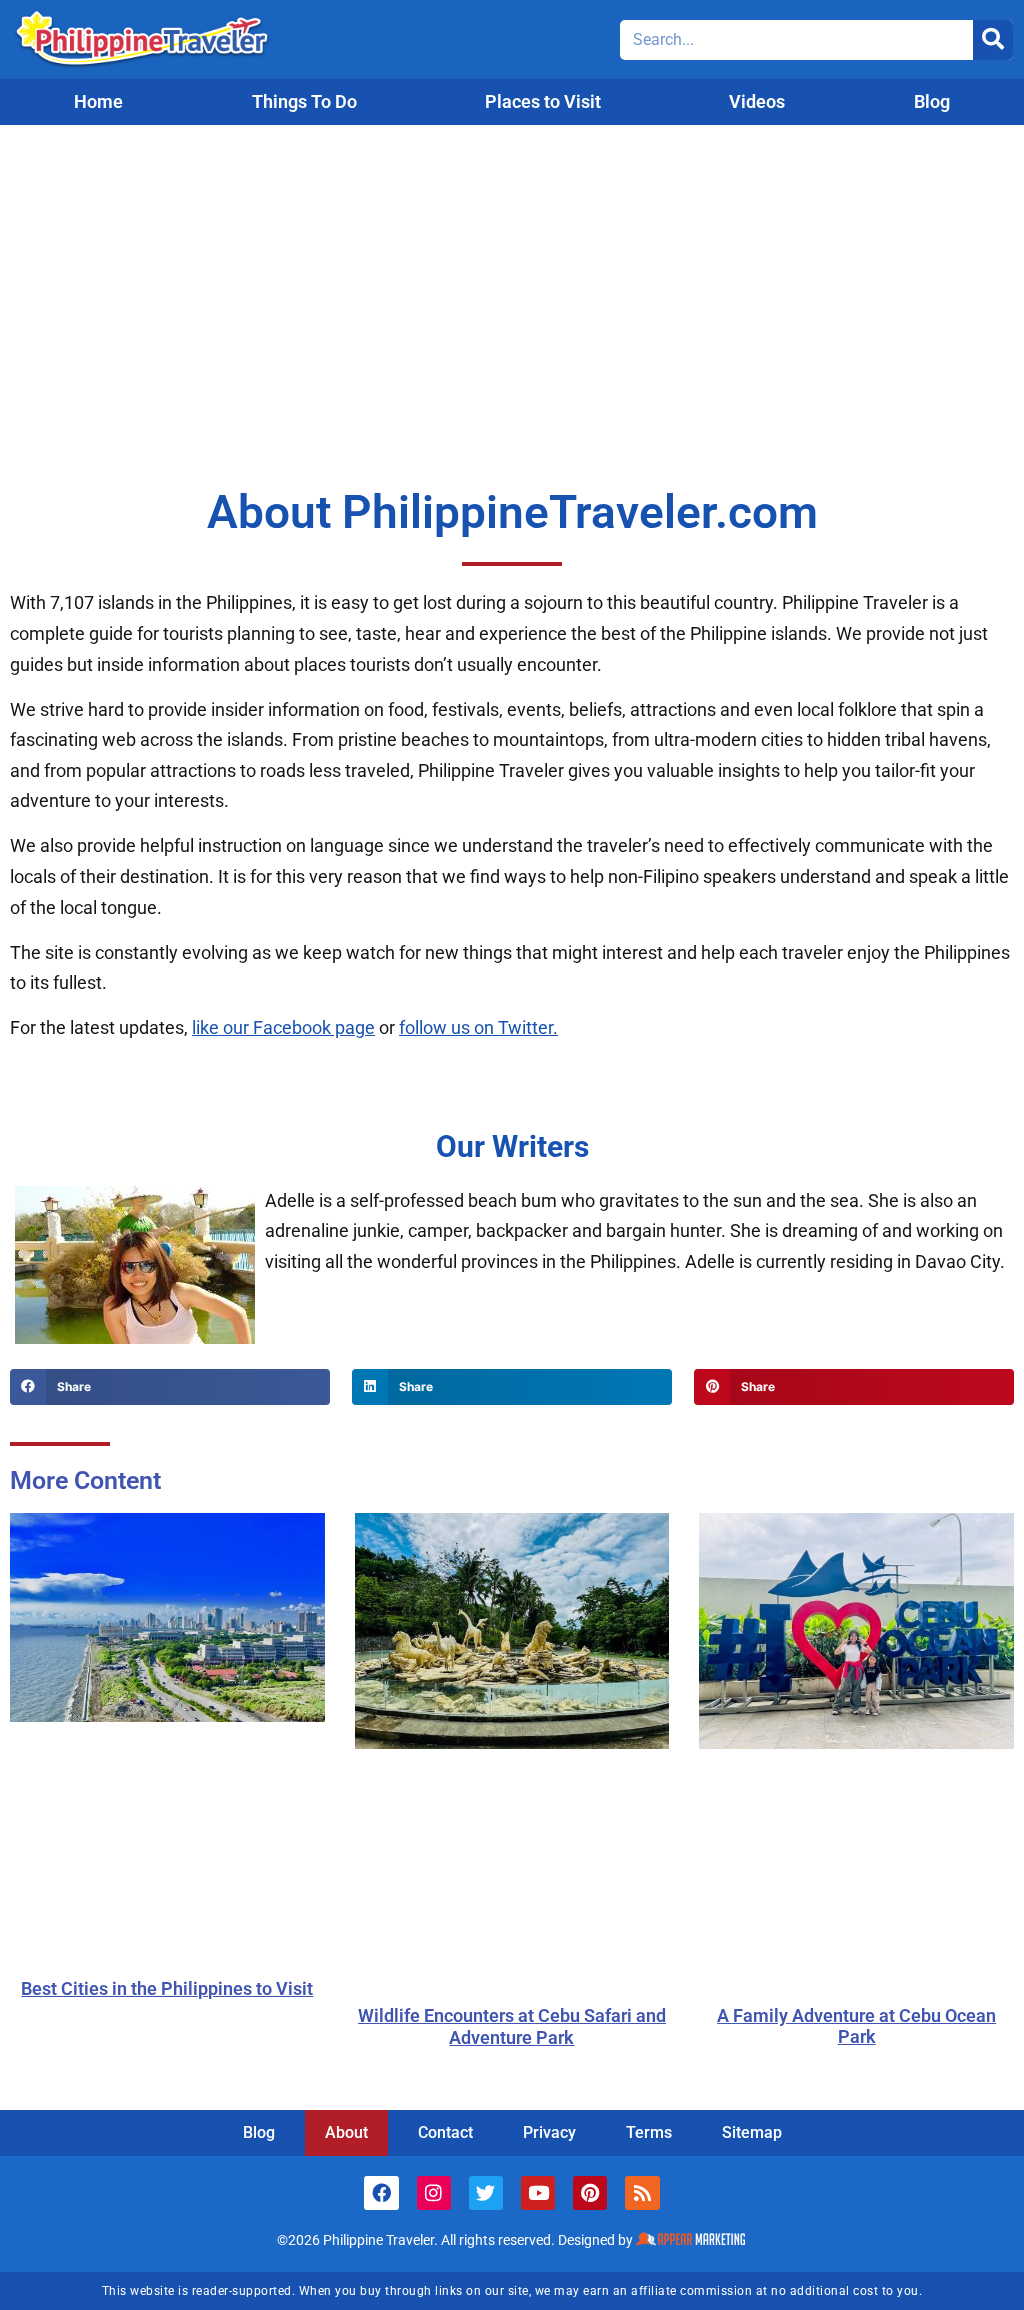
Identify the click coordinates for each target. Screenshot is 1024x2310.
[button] (170, 1387)
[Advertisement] (512, 275)
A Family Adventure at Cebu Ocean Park (856, 2026)
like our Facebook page (283, 1027)
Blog (932, 101)
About (346, 2132)
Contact (445, 2132)
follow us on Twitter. (478, 1027)
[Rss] (642, 2193)
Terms (649, 2132)
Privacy (549, 2132)
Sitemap (752, 2132)
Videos (757, 101)
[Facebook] (381, 2193)
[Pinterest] (590, 2193)
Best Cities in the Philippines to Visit (167, 1988)
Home (98, 101)
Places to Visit (543, 101)
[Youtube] (538, 2193)
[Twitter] (486, 2193)
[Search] (993, 40)
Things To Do (304, 101)
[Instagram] (434, 2193)
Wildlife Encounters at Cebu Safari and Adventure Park (512, 2026)
